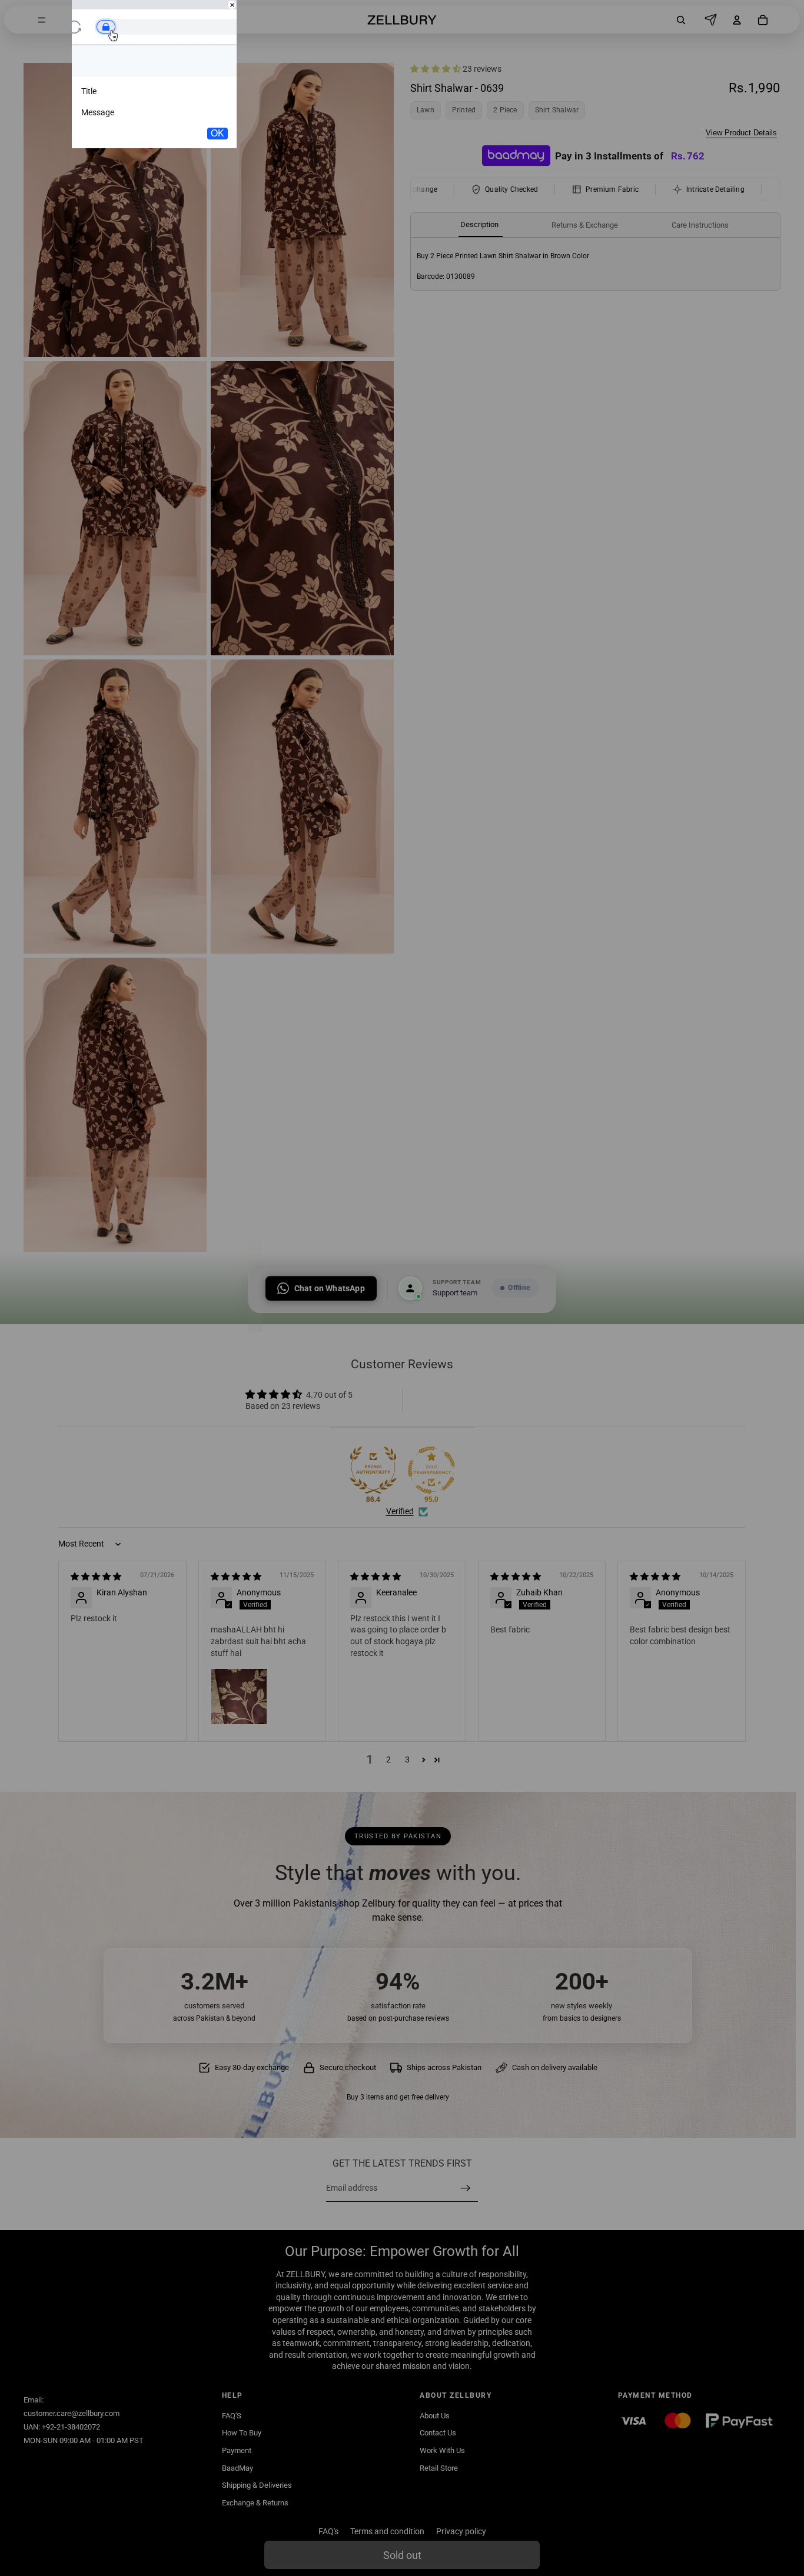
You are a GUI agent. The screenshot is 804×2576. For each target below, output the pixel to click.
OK (217, 133)
